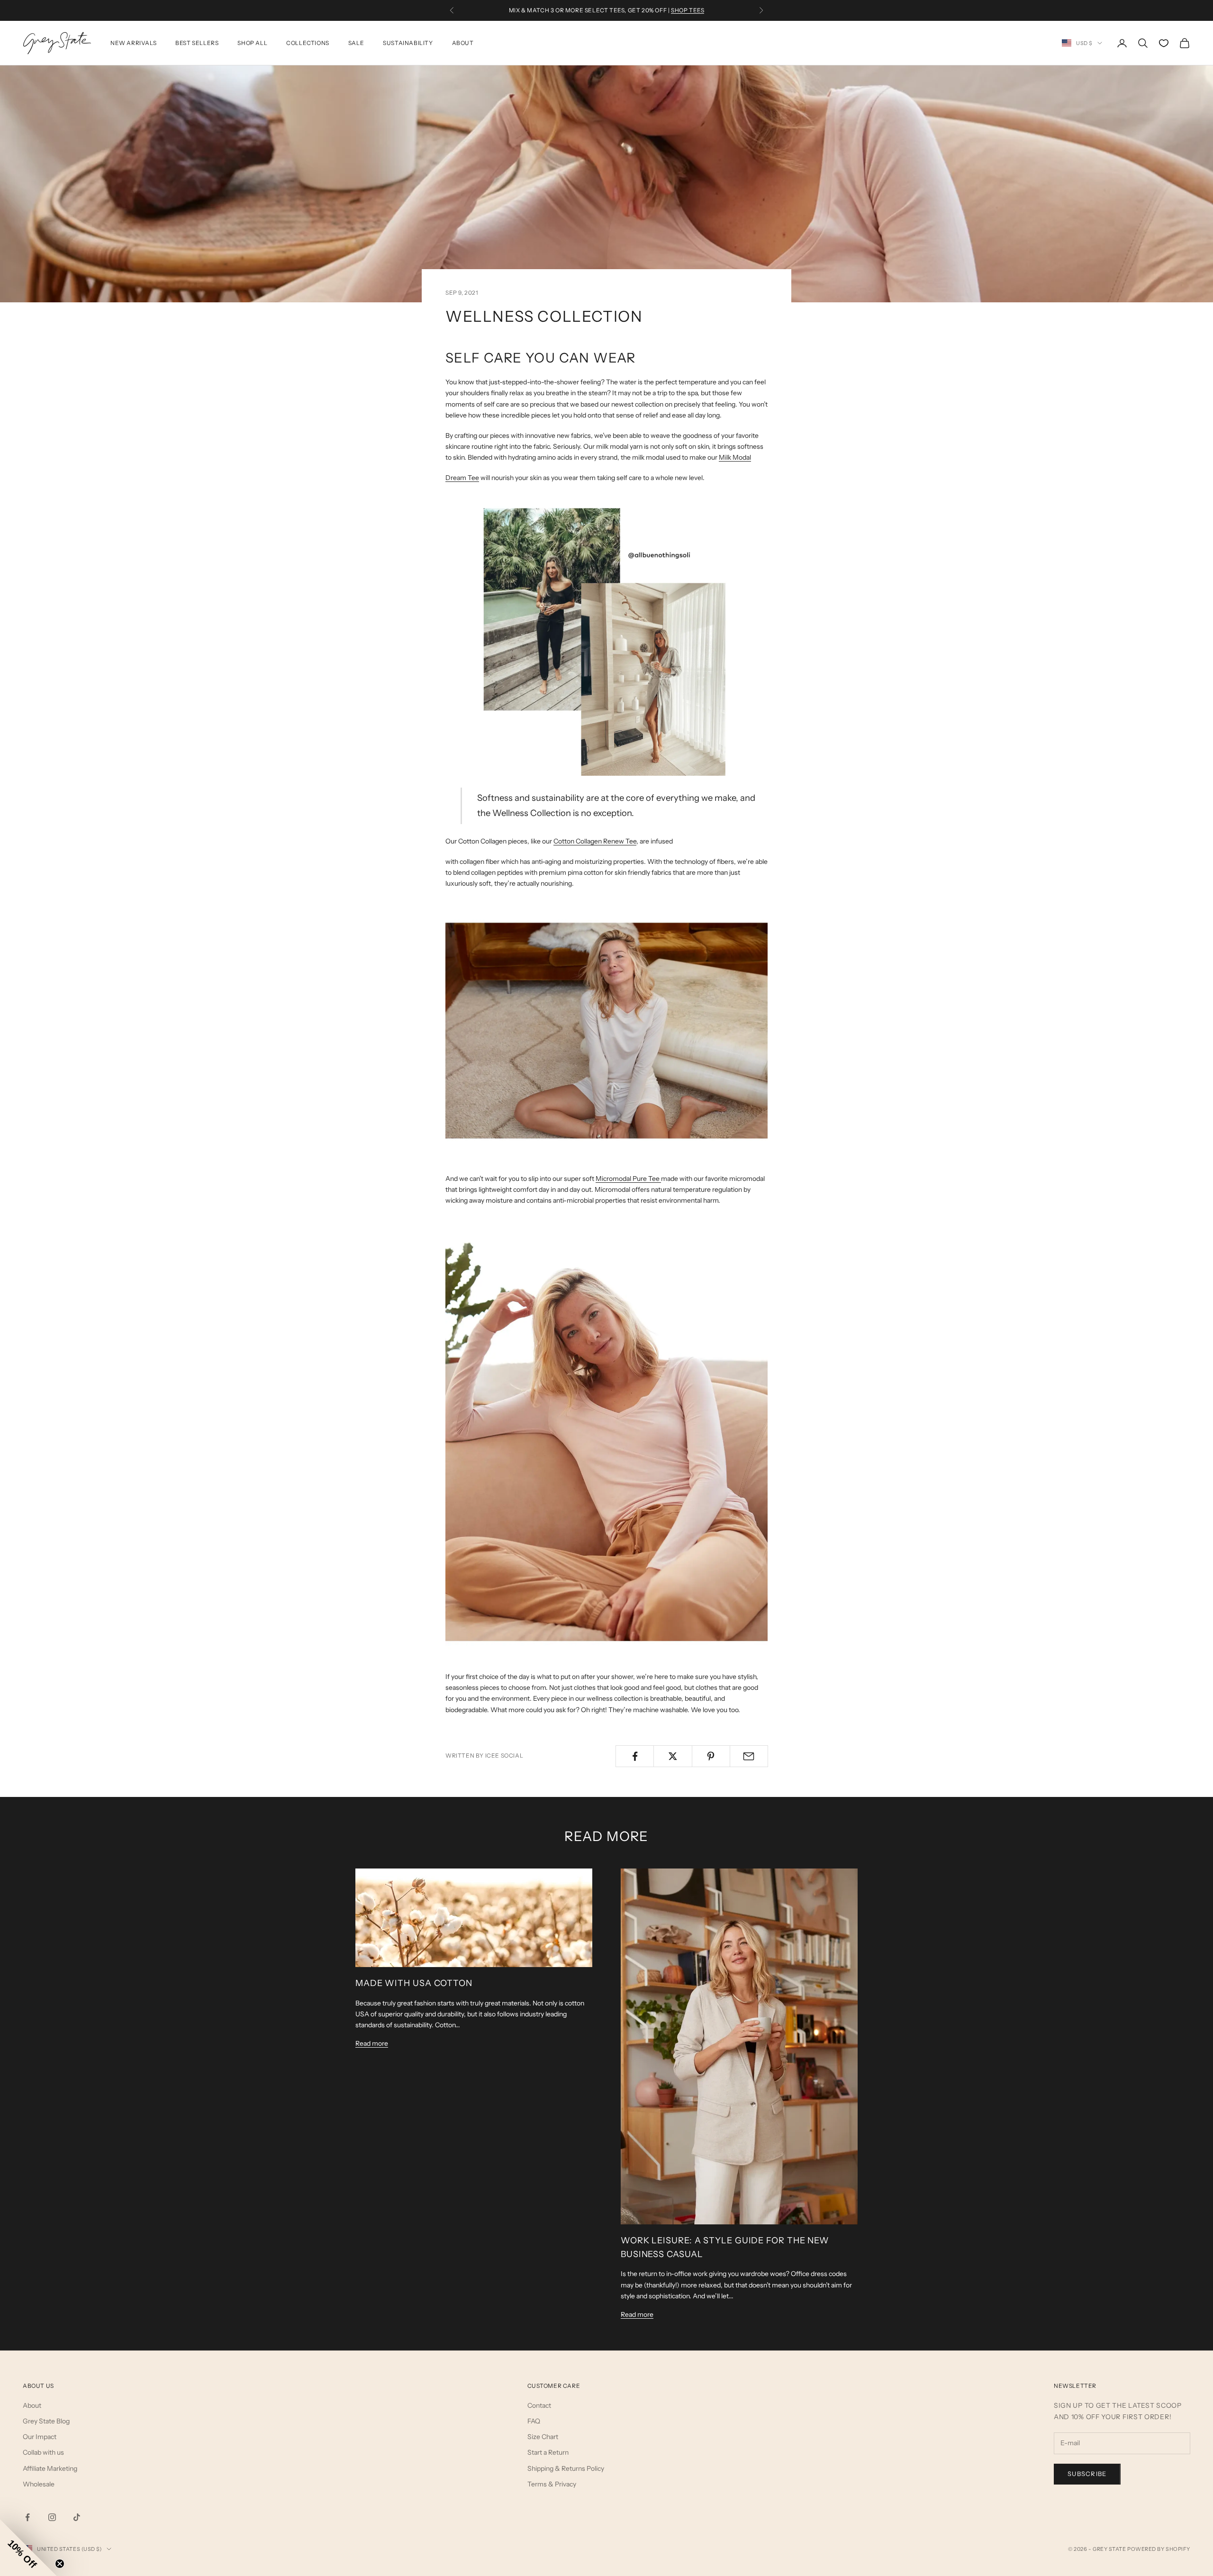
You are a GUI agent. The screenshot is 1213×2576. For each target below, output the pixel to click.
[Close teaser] (60, 2564)
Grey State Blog (46, 2421)
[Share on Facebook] (635, 1756)
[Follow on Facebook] (27, 2517)
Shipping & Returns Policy (566, 2468)
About (463, 43)
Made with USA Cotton (414, 1983)
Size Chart (543, 2437)
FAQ (534, 2421)
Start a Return (548, 2452)
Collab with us (43, 2452)
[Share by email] (749, 1756)
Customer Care (554, 2386)
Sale (356, 43)
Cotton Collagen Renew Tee (595, 841)
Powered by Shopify (1159, 2549)
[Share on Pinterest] (711, 1756)
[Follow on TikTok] (77, 2517)
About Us (38, 2386)
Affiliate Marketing (50, 2468)
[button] (28, 2548)
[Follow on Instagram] (52, 2517)
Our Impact (40, 2437)
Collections (308, 43)
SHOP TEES (688, 10)
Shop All (252, 43)
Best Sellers (197, 43)
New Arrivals (133, 43)
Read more (372, 2043)
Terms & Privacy (552, 2484)
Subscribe (1087, 2474)
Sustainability (408, 43)
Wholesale (39, 2484)
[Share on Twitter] (673, 1756)
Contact (539, 2405)
